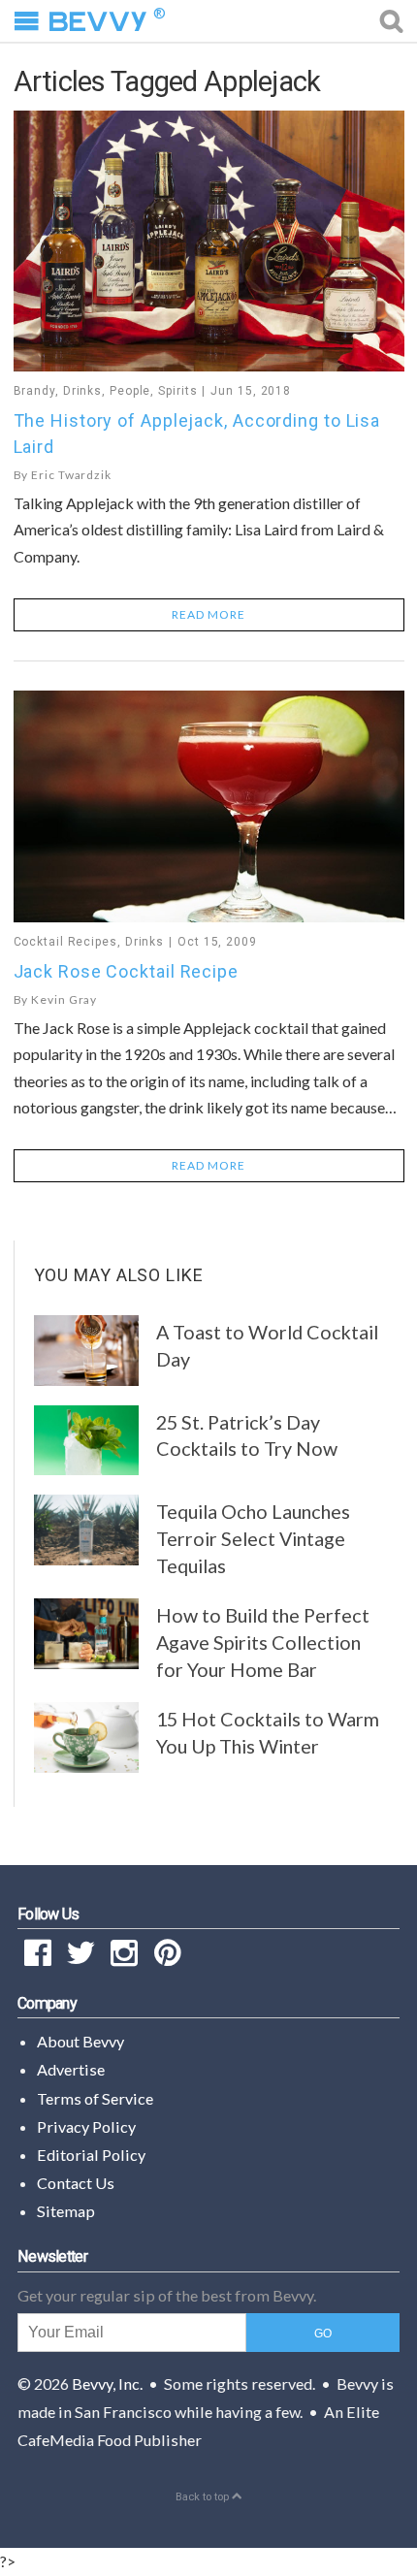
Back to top (204, 2497)
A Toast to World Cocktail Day (267, 1345)
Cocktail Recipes (65, 942)
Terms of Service (95, 2098)
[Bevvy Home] (98, 21)
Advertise (71, 2069)
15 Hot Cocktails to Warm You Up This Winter (268, 1732)
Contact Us (76, 2183)
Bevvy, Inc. (107, 2383)
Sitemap (66, 2211)
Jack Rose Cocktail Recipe (127, 971)
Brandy (34, 391)
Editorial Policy (91, 2155)
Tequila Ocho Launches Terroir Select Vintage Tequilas (253, 1538)
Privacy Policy (86, 2126)
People (130, 391)
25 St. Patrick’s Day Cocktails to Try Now (247, 1435)
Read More (208, 614)
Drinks (82, 391)
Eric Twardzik (71, 475)
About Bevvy (80, 2041)
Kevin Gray (64, 999)
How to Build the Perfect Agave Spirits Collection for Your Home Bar (263, 1642)
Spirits (177, 391)
